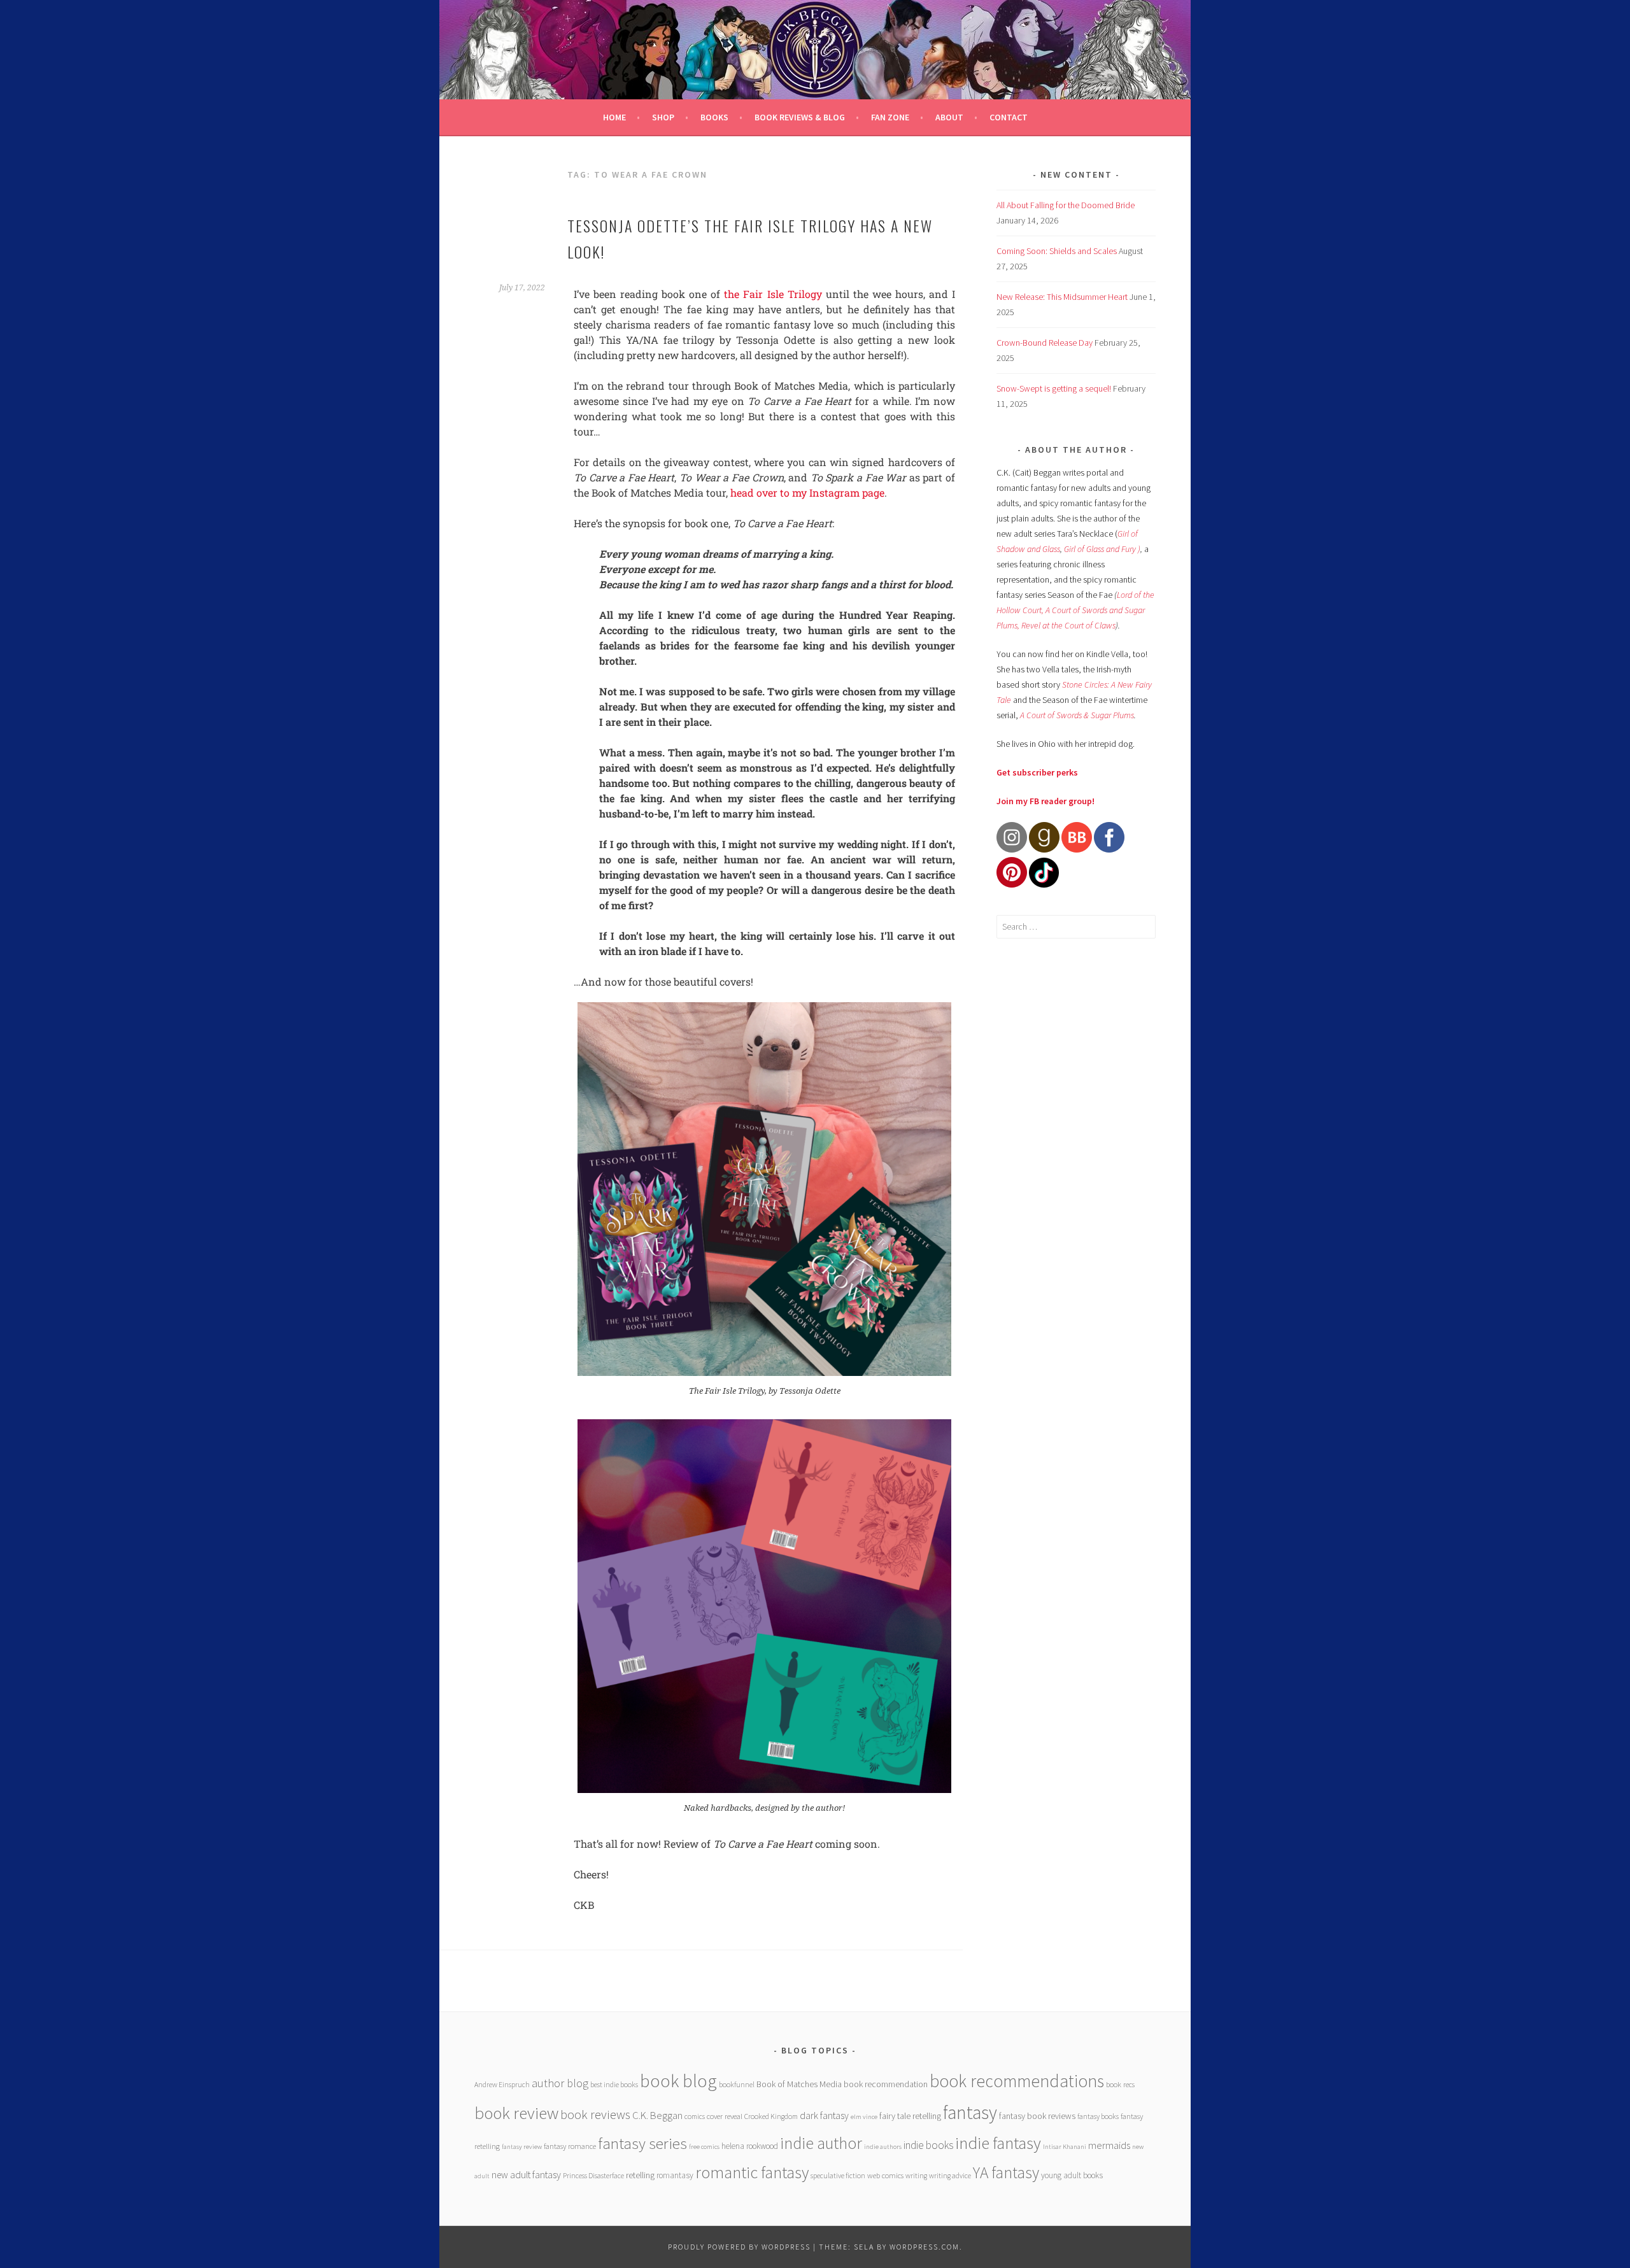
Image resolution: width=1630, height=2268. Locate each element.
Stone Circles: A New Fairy (1107, 684)
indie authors (883, 2147)
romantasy (675, 2175)
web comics (885, 2175)
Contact (1009, 117)
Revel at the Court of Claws (1068, 625)
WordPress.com (925, 2247)
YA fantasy (1006, 2172)
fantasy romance (570, 2146)
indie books (928, 2145)
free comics (704, 2147)
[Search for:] (1076, 926)
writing (916, 2175)
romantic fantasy (752, 2172)
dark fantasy (824, 2116)
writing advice (950, 2175)
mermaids (1109, 2145)
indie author (821, 2143)
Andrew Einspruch (502, 2084)
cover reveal (725, 2116)
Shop (663, 117)
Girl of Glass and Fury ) (1102, 549)
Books (714, 117)
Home (614, 117)
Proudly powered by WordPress (739, 2247)
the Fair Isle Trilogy (773, 294)
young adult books (1072, 2175)
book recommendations (1017, 2081)
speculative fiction (838, 2175)
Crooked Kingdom (771, 2116)
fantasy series (642, 2143)
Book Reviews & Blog (800, 117)
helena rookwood (750, 2146)
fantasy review (522, 2147)
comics (695, 2116)
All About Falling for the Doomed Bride (1066, 205)
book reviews (595, 2115)
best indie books (614, 2084)
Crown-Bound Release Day (1045, 343)
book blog (678, 2081)
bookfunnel (737, 2084)
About (949, 117)
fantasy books (1098, 2116)
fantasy (970, 2112)
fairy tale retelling (910, 2116)
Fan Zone (890, 117)
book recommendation (886, 2084)
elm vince (864, 2117)
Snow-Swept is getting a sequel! (1054, 388)
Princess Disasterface (593, 2175)
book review (516, 2113)
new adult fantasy (526, 2175)
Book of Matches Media (799, 2084)
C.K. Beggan (657, 2116)
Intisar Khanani (1065, 2147)
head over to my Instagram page (807, 493)
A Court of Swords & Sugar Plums (1077, 715)
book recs (1120, 2084)
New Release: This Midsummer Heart (1062, 297)
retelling (640, 2175)
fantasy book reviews (1037, 2116)
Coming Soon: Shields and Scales (1057, 251)
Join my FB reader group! (1045, 801)
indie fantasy (998, 2143)
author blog (560, 2083)
